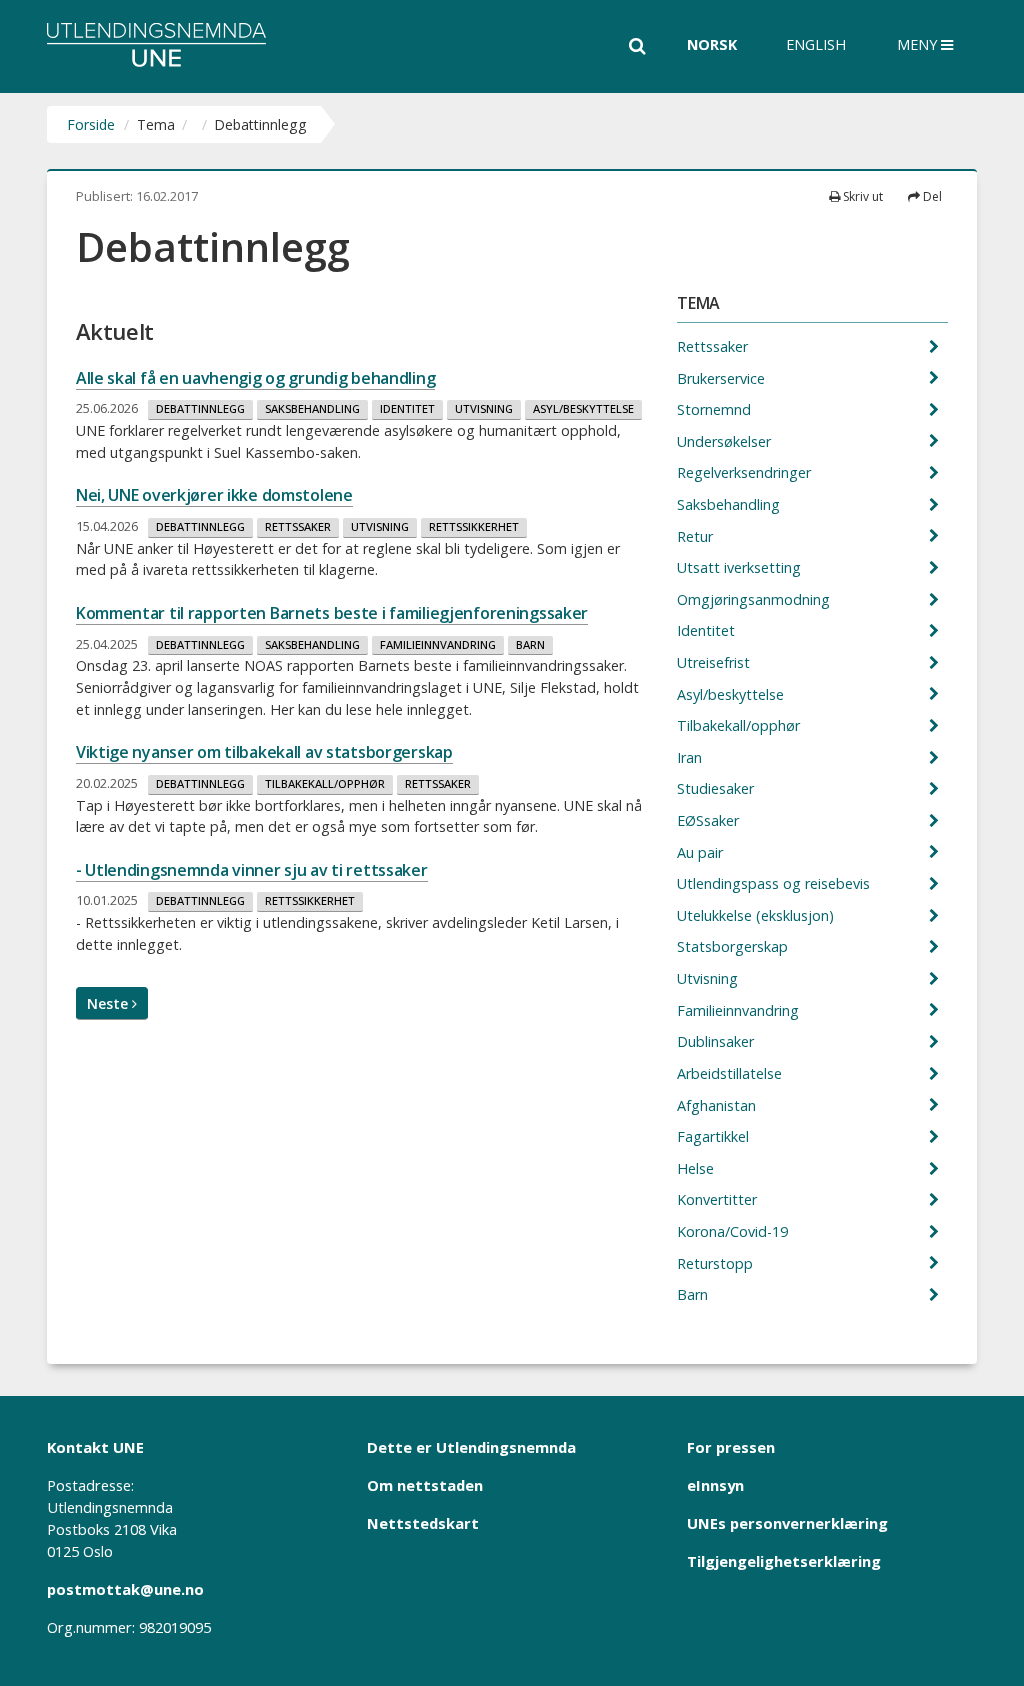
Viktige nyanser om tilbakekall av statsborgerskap (264, 752)
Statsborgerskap (734, 946)
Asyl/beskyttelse (583, 408)
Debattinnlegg (200, 408)
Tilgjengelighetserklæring (784, 1561)
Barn (530, 644)
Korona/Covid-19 (734, 1231)
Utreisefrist (715, 662)
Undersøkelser (726, 441)
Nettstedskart (423, 1523)
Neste (109, 1003)
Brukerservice (723, 378)
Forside (91, 124)
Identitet (407, 408)
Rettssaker (298, 526)
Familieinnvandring (438, 644)
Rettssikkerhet (474, 526)
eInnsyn (715, 1485)
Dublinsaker (717, 1041)
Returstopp (717, 1263)
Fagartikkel (715, 1136)
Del (931, 196)
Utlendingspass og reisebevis (775, 883)
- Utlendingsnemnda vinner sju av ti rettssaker (252, 870)
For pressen (731, 1447)
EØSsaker (710, 820)
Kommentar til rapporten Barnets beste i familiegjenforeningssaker (332, 613)
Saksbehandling (312, 408)
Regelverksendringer (746, 472)
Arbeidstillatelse (731, 1073)
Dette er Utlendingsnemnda (471, 1447)
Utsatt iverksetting (741, 567)
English (816, 44)
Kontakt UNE (95, 1447)
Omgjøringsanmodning (755, 599)
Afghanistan (718, 1105)
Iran (691, 757)
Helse (697, 1168)
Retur (697, 536)
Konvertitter (719, 1199)
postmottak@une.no (125, 1589)
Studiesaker (717, 788)
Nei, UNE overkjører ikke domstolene (214, 495)
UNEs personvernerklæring (787, 1523)
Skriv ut (861, 196)
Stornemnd (716, 409)
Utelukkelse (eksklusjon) (757, 915)
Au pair (702, 852)
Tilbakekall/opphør (325, 783)
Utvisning (484, 408)
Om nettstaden (425, 1485)
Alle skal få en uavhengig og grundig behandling (255, 378)
